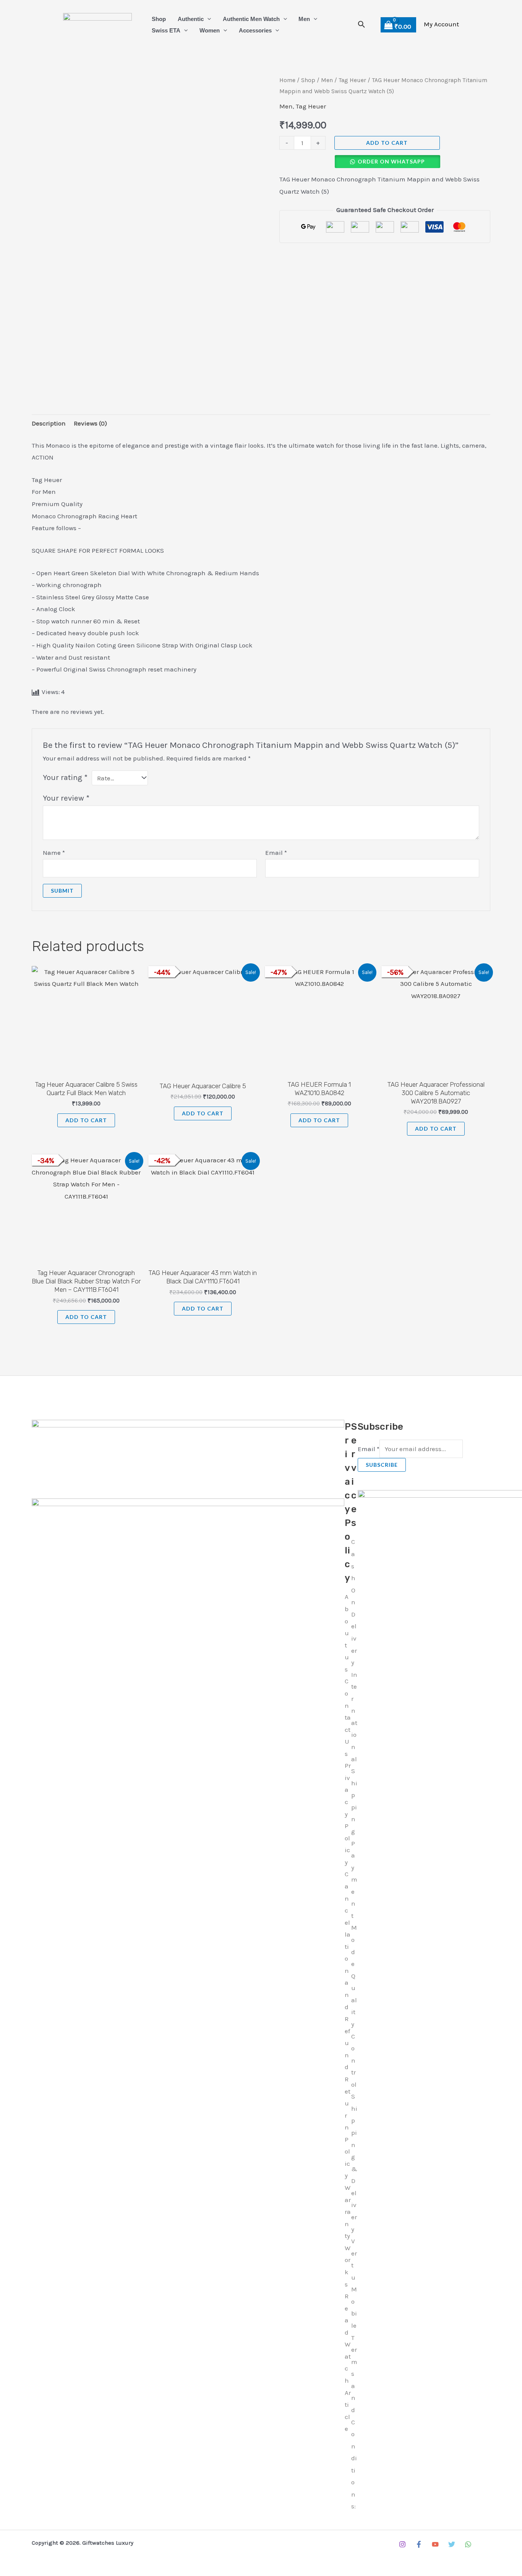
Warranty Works (348, 2236)
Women (210, 30)
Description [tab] (49, 423)
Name (54, 853)
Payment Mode (354, 1904)
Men (304, 19)
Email (276, 853)
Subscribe (382, 1465)
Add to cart (387, 143)
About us (347, 1633)
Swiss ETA (166, 30)
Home (287, 80)
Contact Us (348, 1717)
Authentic (191, 19)
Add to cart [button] (86, 1120)
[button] (207, 19)
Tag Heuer (352, 80)
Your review (66, 798)
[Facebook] (419, 2544)
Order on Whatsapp (391, 161)
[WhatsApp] (468, 2544)
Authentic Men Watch (251, 19)
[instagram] (402, 2544)
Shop (159, 19)
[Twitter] (452, 2544)
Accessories (255, 30)
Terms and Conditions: (354, 2422)
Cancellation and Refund (348, 1970)
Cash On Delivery (354, 1602)
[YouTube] (435, 2544)
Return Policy (348, 2127)
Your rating (65, 777)
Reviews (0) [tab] (90, 423)
